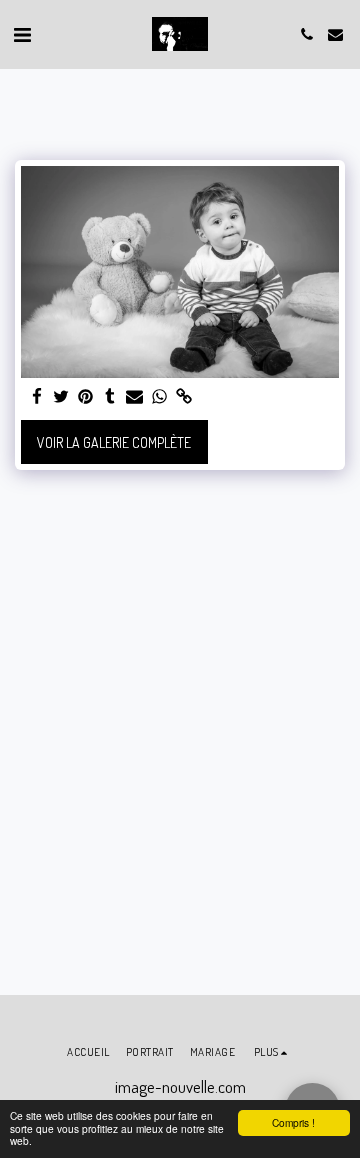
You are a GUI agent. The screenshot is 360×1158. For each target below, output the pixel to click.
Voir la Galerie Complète (114, 442)
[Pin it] (86, 397)
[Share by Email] (135, 397)
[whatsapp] (160, 397)
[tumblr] (111, 397)
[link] (184, 397)
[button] (22, 34)
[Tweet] (62, 397)
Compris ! (293, 1122)
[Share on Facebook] (37, 397)
